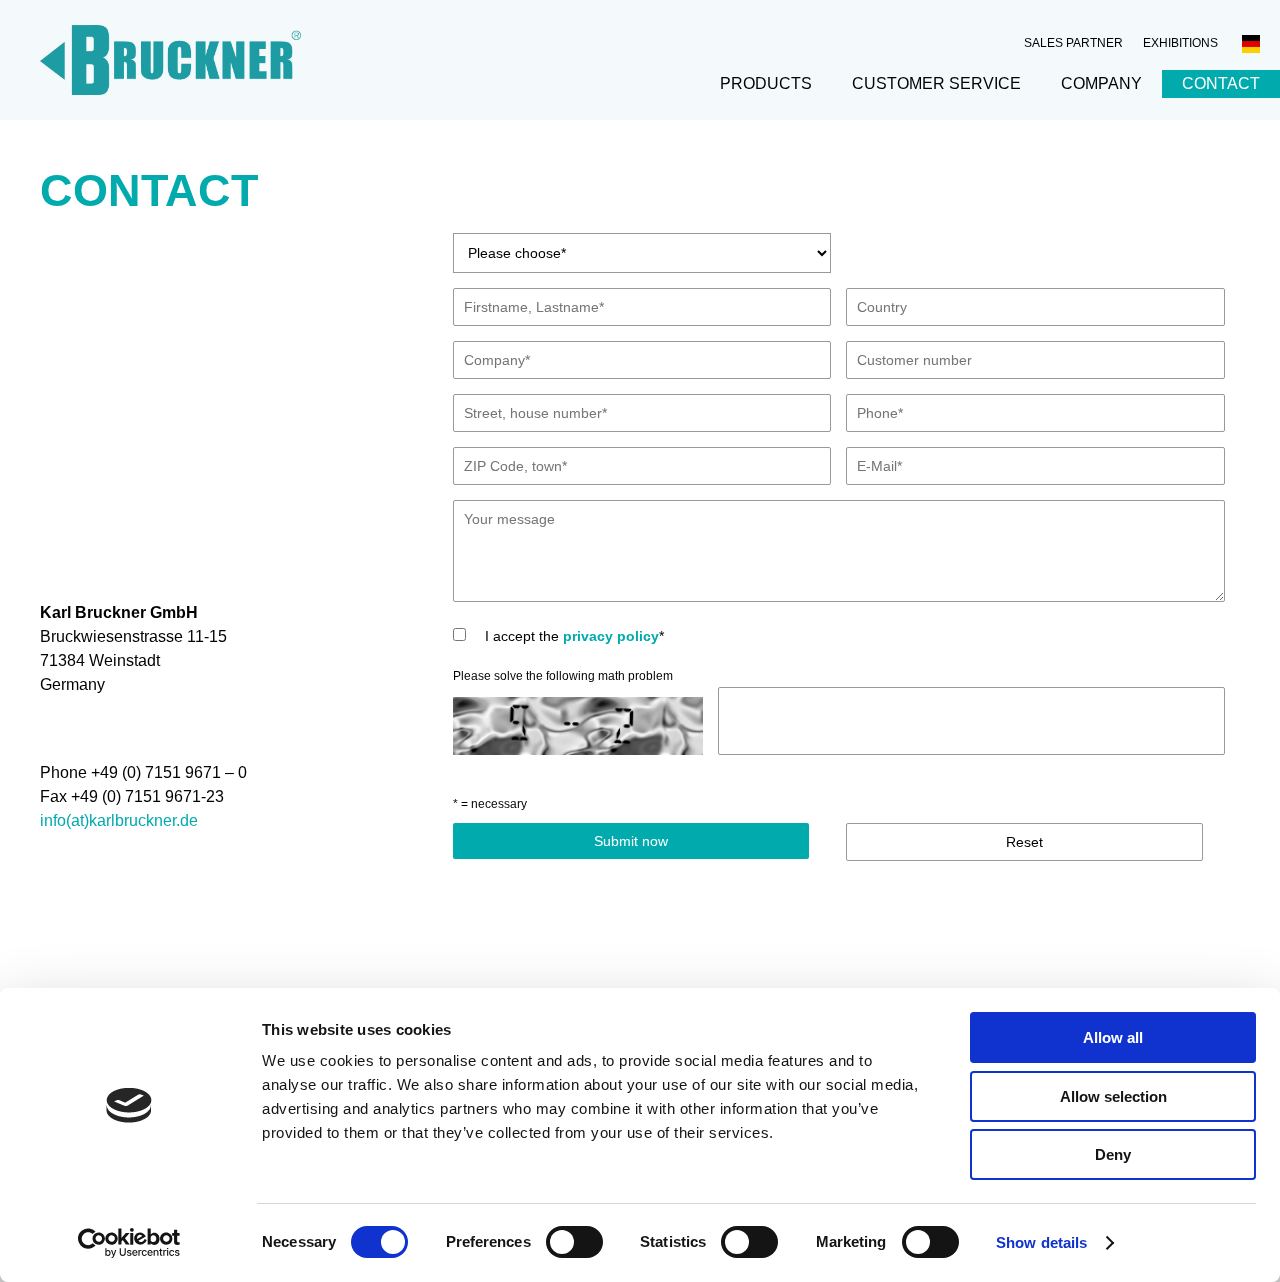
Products (766, 83)
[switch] (574, 1242)
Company (1101, 83)
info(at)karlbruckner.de (119, 820)
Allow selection (1113, 1096)
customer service (936, 83)
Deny (1113, 1154)
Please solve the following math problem (563, 676)
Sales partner (1073, 43)
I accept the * (572, 636)
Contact (1221, 83)
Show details (1041, 1242)
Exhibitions (1180, 43)
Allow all (1113, 1037)
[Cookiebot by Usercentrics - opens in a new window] (129, 1243)
